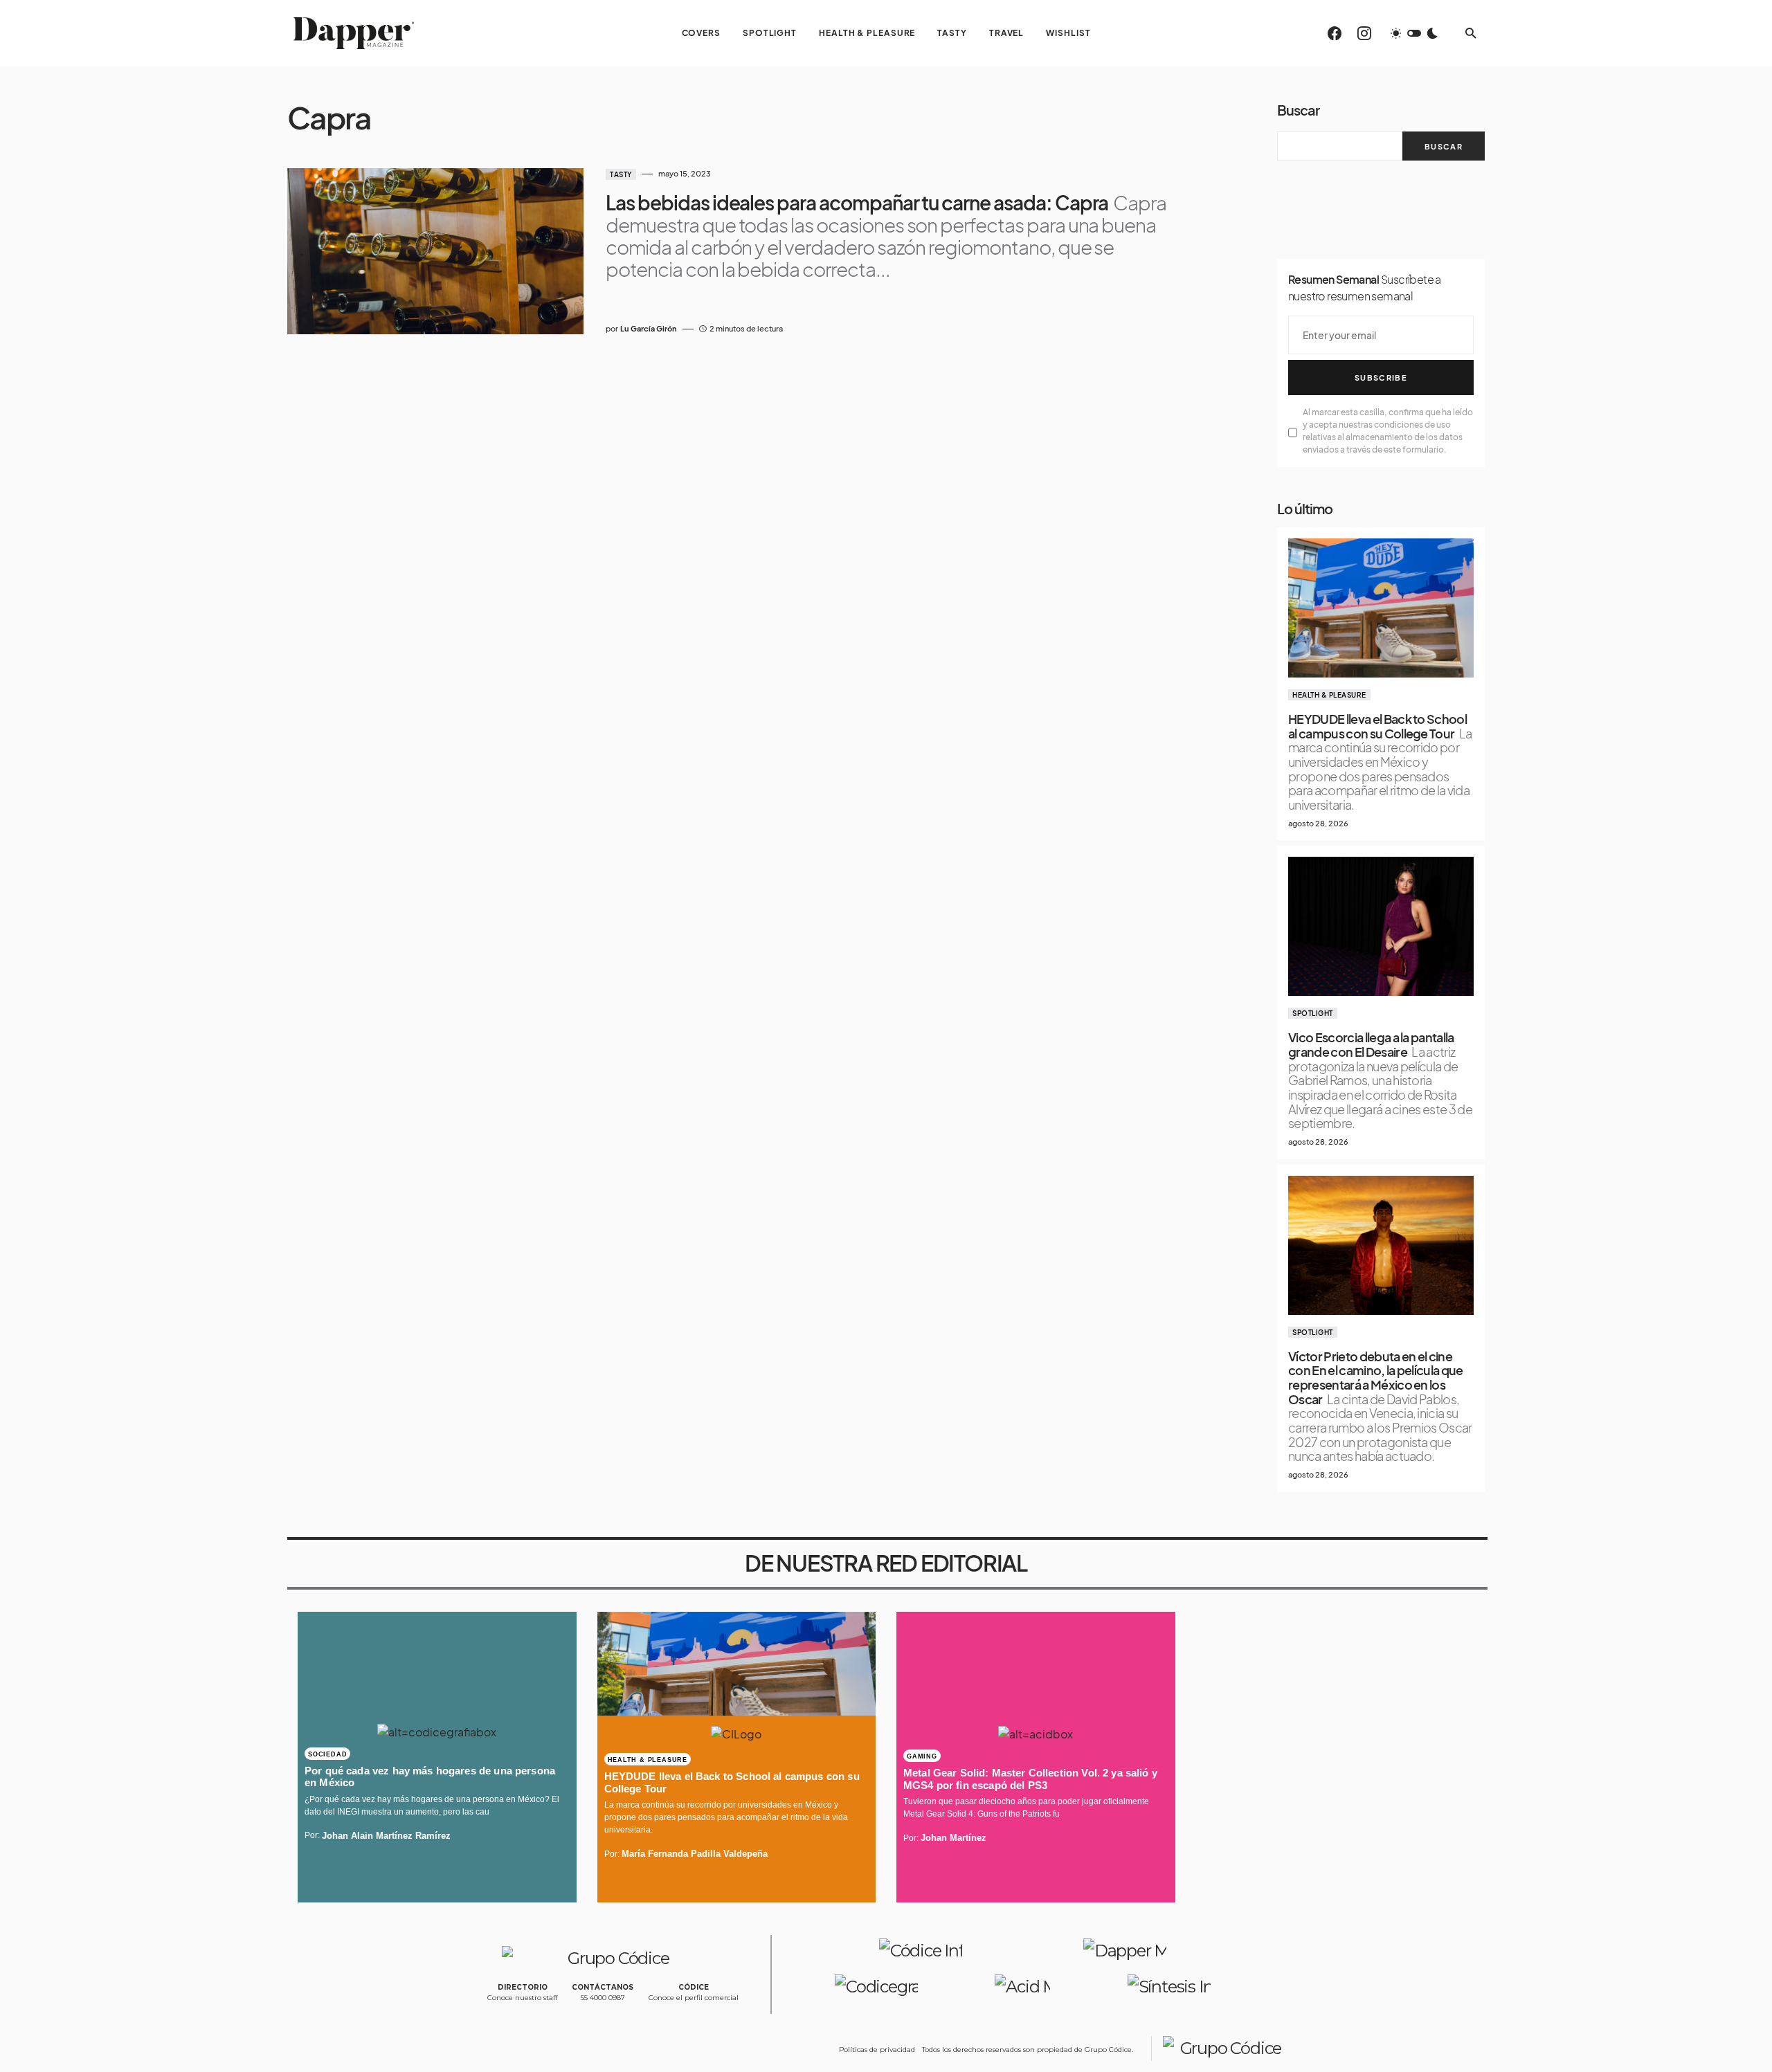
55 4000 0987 (603, 1998)
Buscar (1298, 110)
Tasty (621, 174)
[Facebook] (1335, 33)
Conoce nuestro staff (522, 1998)
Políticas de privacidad (877, 2050)
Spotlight (1313, 1013)
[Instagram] (1364, 33)
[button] (1414, 33)
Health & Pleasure (1329, 695)
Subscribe (1381, 378)
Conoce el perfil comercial (694, 1998)
